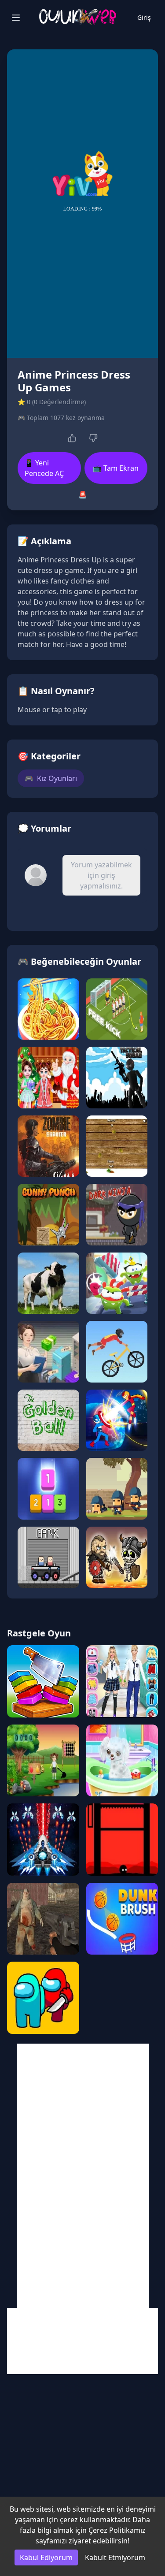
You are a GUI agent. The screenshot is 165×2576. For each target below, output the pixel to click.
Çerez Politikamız (117, 2530)
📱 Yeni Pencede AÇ (44, 468)
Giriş (144, 17)
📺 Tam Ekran (116, 468)
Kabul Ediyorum (46, 2557)
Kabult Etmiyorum (115, 2557)
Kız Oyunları (51, 778)
